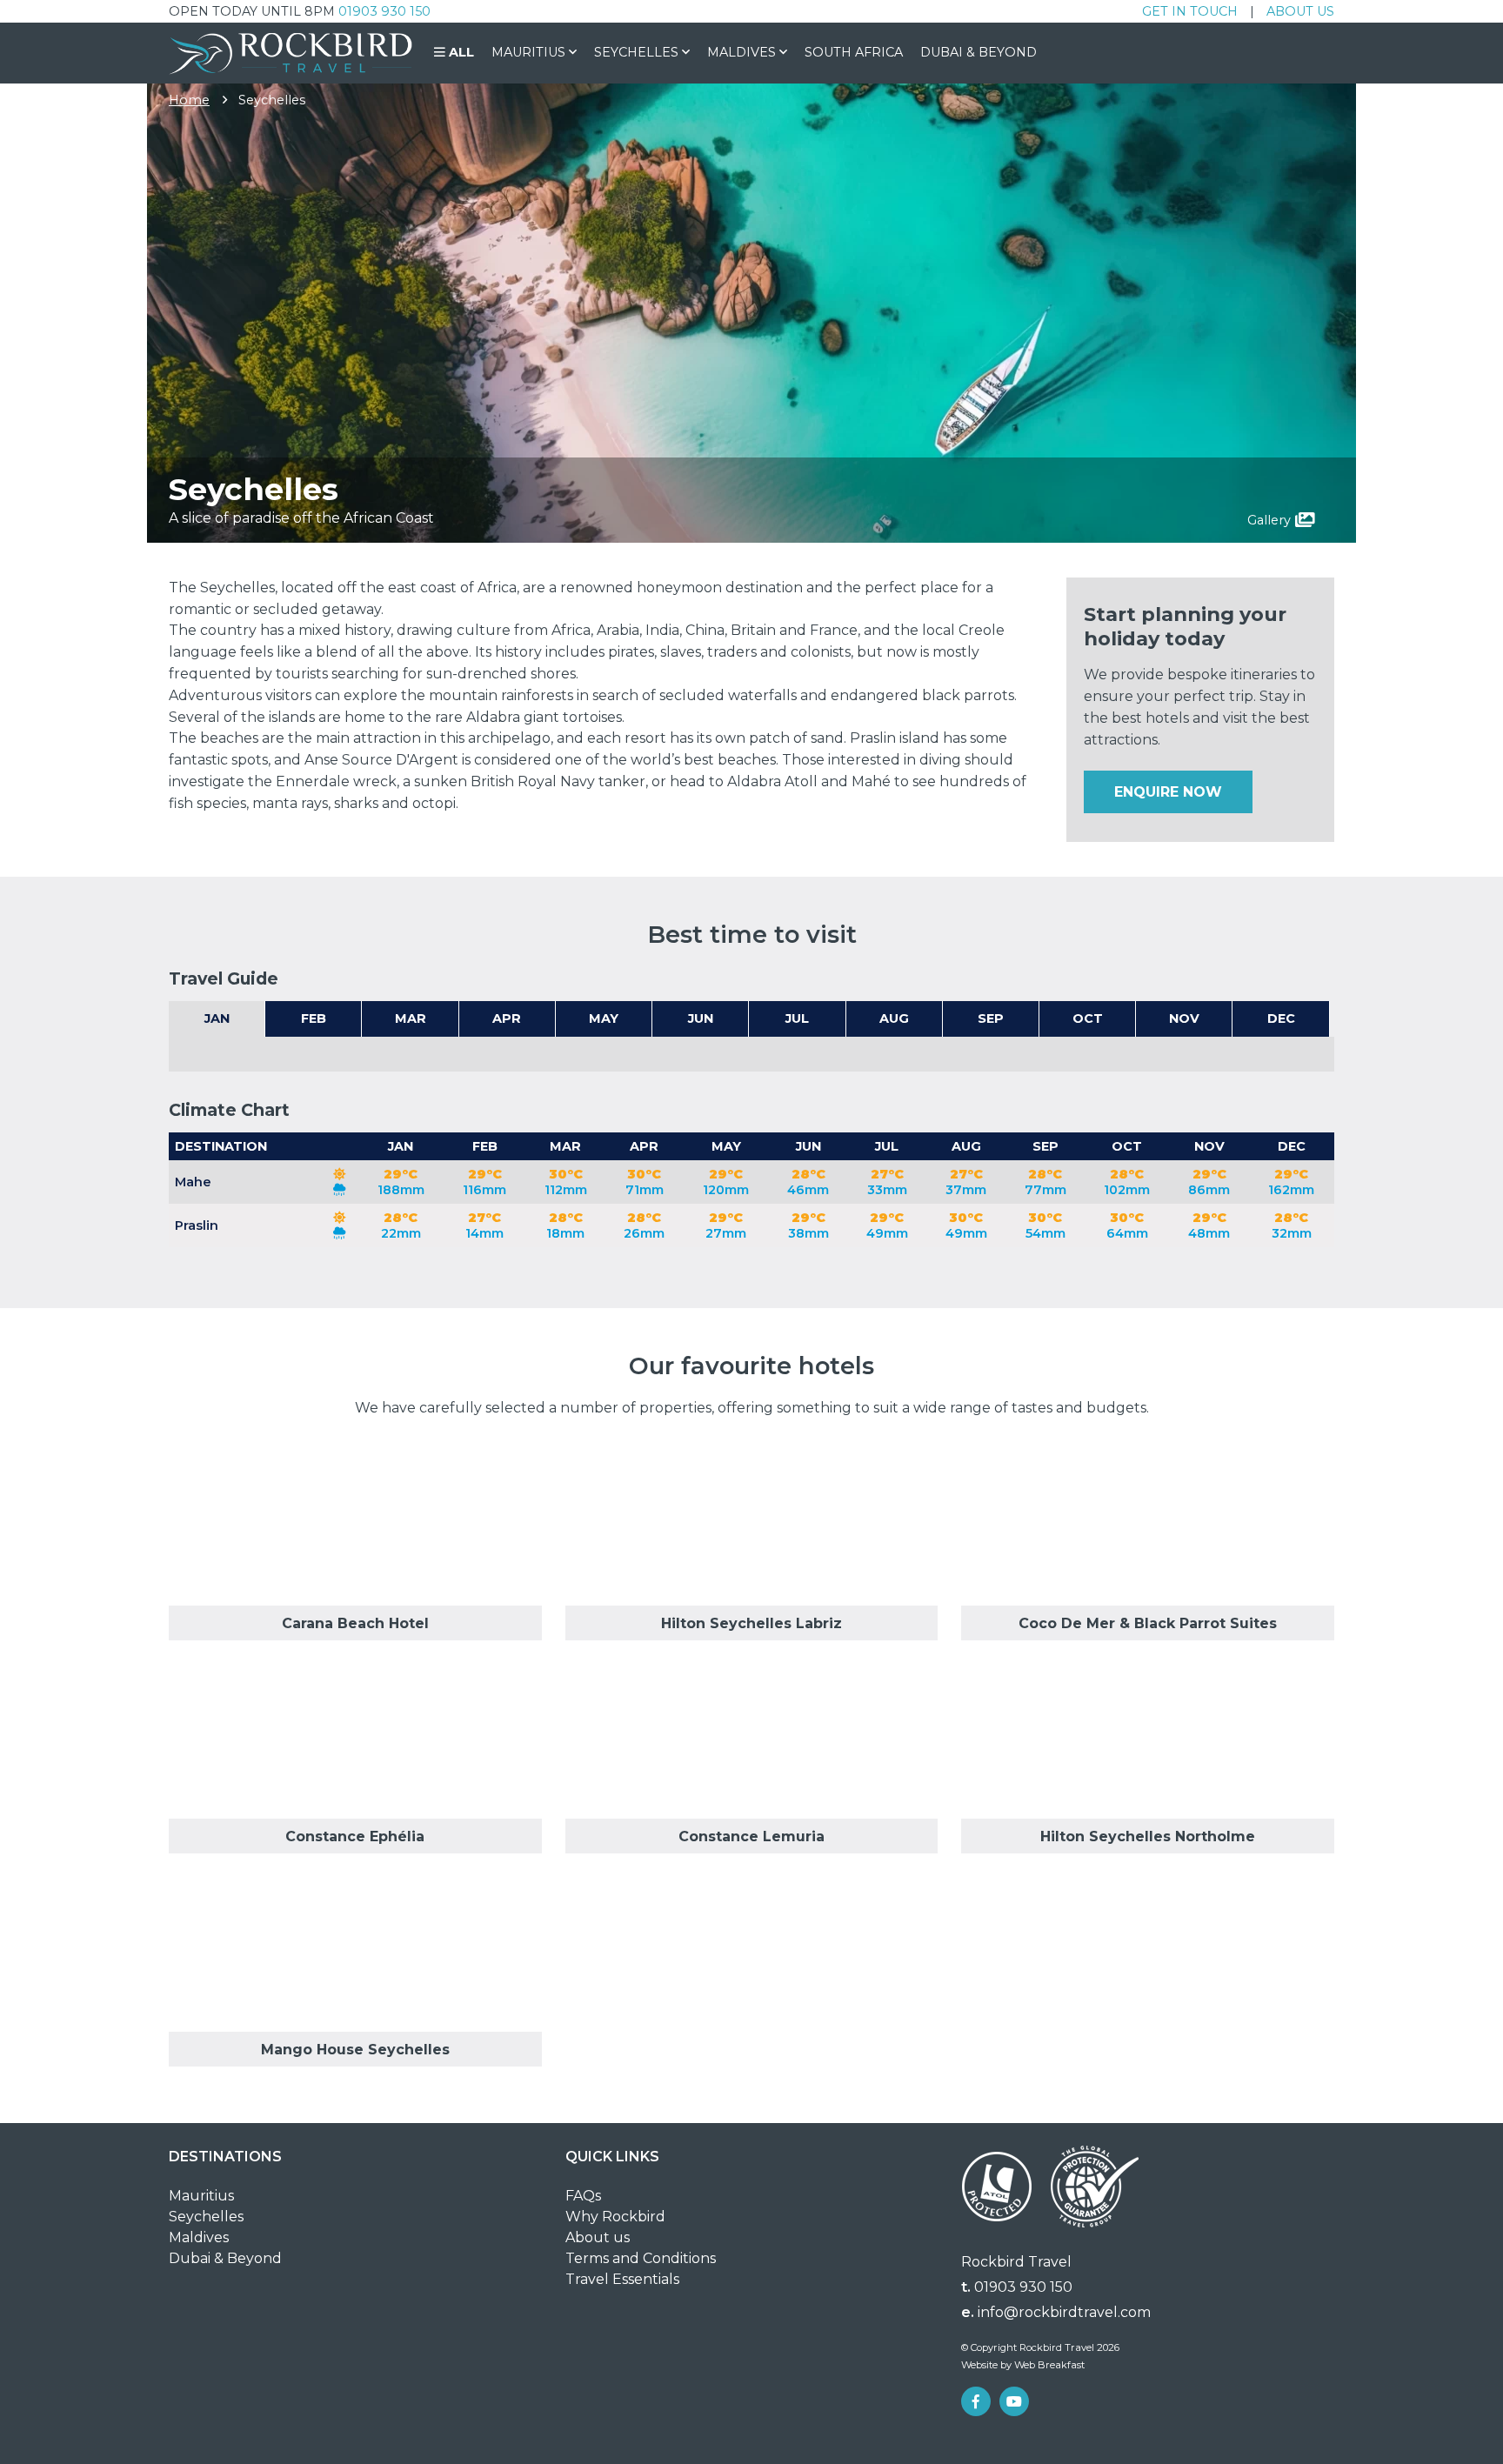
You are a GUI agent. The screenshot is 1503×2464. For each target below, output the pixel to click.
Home (189, 100)
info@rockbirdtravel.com (1064, 2312)
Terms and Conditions (641, 2258)
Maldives (199, 2237)
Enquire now (1168, 792)
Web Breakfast (1049, 2365)
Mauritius (201, 2196)
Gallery (1269, 520)
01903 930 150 (384, 11)
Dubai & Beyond (979, 52)
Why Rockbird (615, 2217)
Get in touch (1190, 11)
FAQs (583, 2196)
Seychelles (206, 2217)
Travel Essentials (622, 2279)
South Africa (854, 52)
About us (1300, 11)
